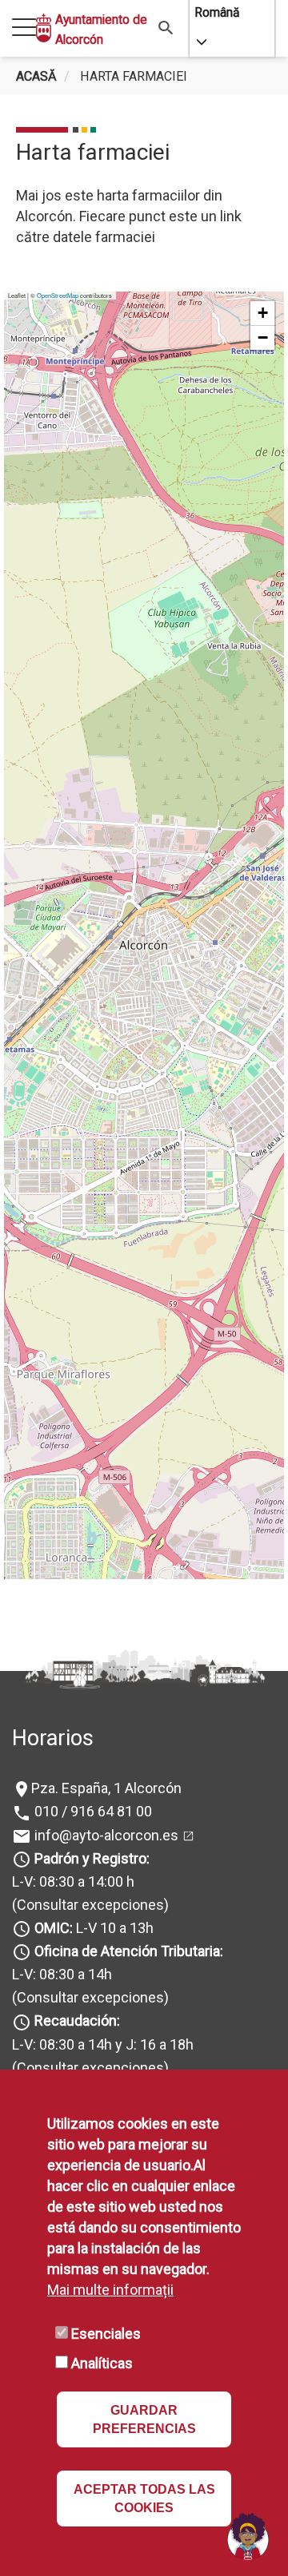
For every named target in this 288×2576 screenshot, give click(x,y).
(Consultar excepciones (88, 1905)
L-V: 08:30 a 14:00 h (73, 1881)
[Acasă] (44, 28)
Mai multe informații (110, 2290)
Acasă (36, 76)
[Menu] (24, 28)
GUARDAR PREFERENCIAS (144, 2419)
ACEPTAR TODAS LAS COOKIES (144, 2499)
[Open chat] (248, 2536)
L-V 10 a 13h (94, 1928)
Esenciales (106, 2334)
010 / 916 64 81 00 (92, 1811)
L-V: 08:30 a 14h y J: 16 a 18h (103, 2044)
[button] (262, 314)
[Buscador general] (166, 27)
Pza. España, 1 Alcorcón (106, 1788)
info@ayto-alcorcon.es (105, 1835)
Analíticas (102, 2363)
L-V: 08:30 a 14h (62, 1974)
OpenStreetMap (58, 295)
